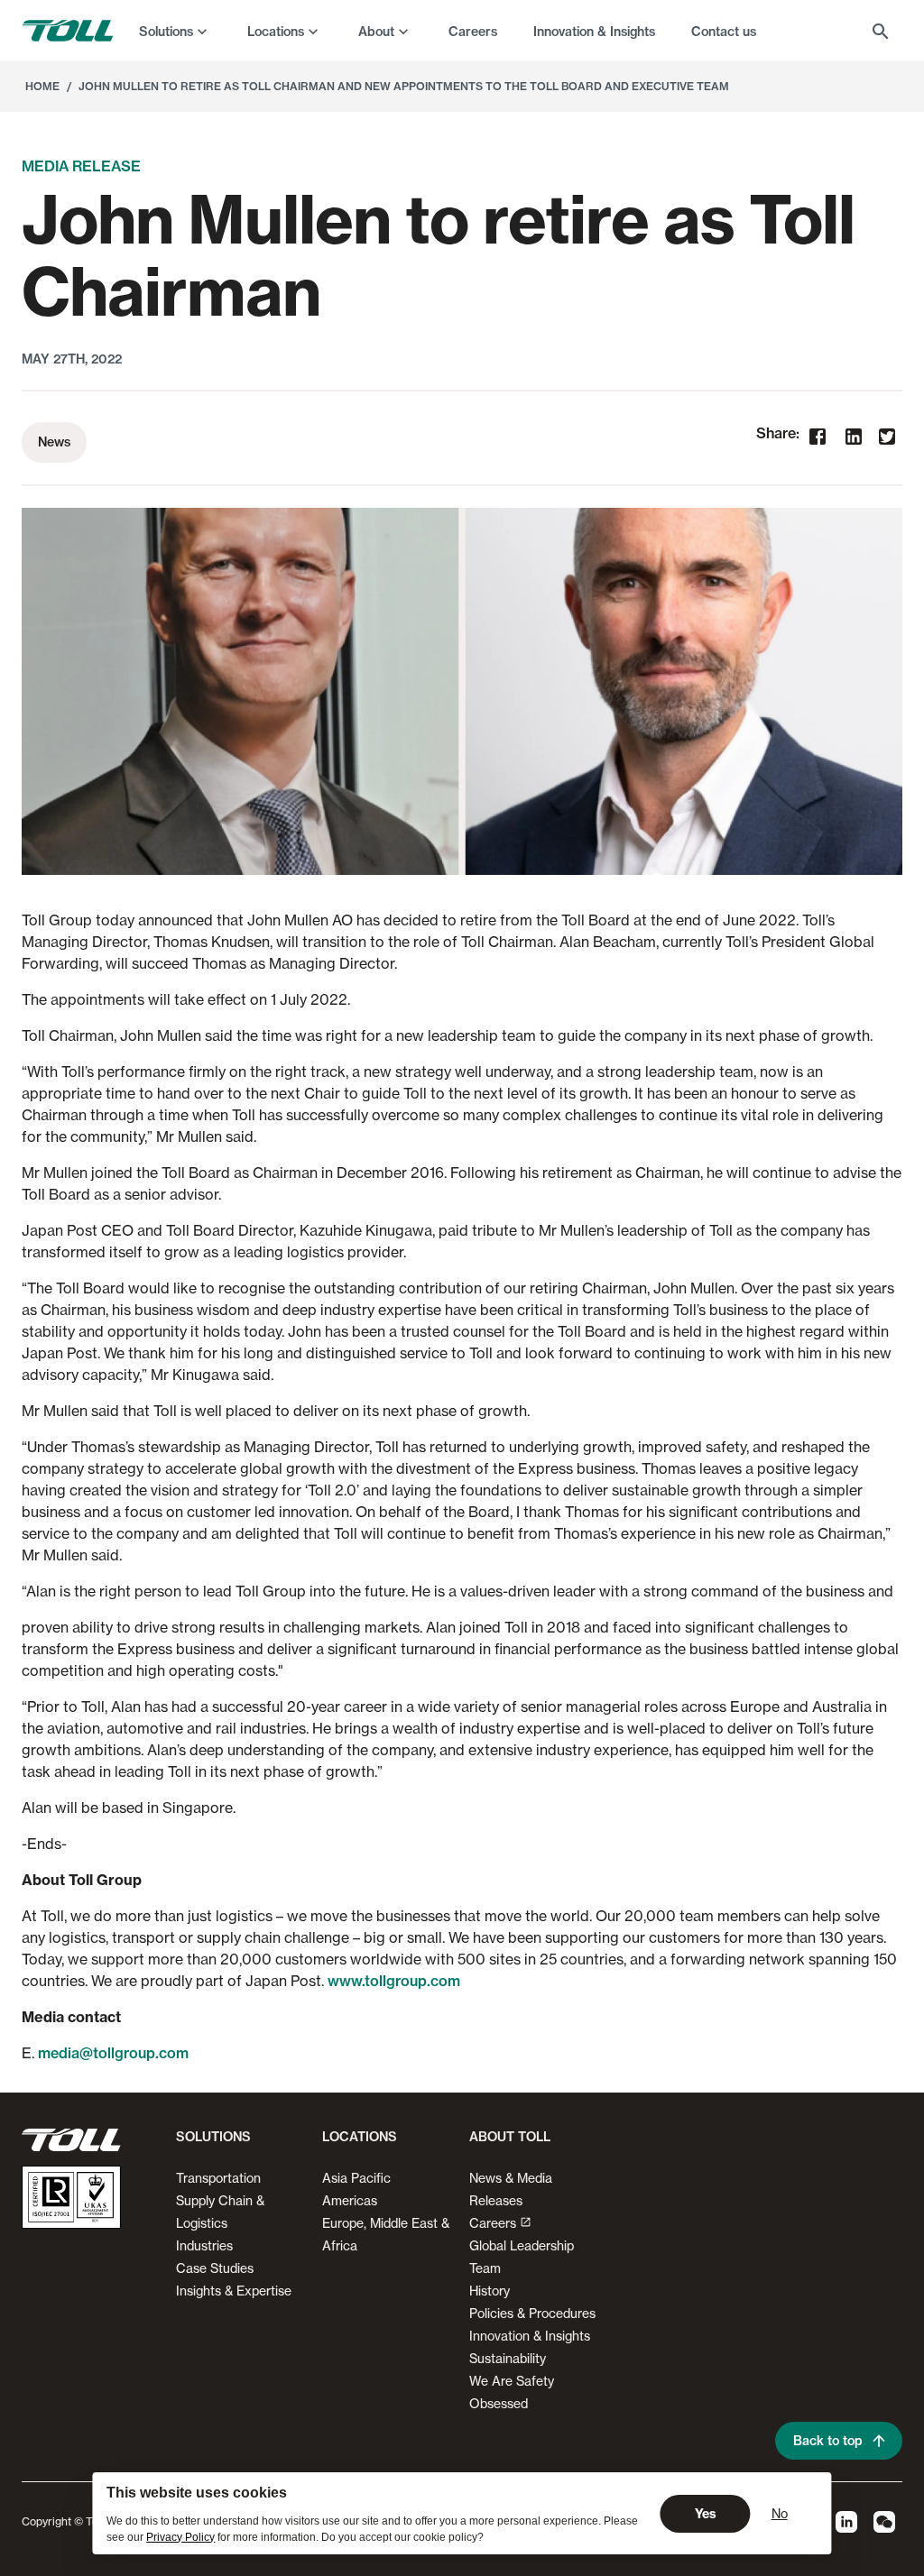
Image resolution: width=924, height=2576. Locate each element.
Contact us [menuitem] (724, 32)
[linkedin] (854, 438)
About (376, 32)
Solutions (166, 32)
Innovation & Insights (530, 2336)
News (54, 442)
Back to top (828, 2441)
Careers (493, 2223)
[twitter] (887, 437)
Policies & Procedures (532, 2313)
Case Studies (215, 2268)
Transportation (218, 2178)
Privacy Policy (180, 2537)
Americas (350, 2200)
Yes (706, 2514)
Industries (204, 2245)
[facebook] (818, 438)
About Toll (510, 2137)
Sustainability (508, 2358)
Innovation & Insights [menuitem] (594, 32)
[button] (210, 2144)
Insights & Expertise (234, 2291)
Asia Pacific (356, 2178)
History (490, 2291)
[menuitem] (175, 31)
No (780, 2513)
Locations (276, 32)
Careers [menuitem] (473, 32)
